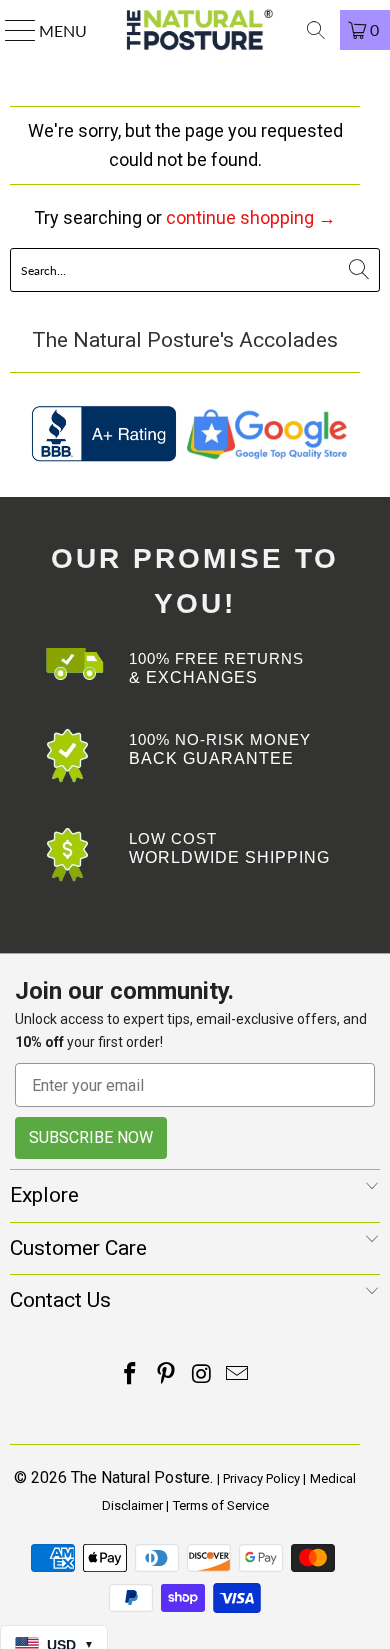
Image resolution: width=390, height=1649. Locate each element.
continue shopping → (251, 217)
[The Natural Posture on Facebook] (131, 1375)
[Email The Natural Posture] (238, 1375)
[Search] (316, 30)
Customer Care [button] (78, 1248)
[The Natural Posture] (195, 30)
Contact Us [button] (60, 1300)
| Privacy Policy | (261, 1478)
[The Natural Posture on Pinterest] (166, 1375)
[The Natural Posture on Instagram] (202, 1375)
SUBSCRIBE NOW (91, 1137)
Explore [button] (44, 1195)
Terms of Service (221, 1505)
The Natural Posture (140, 1477)
